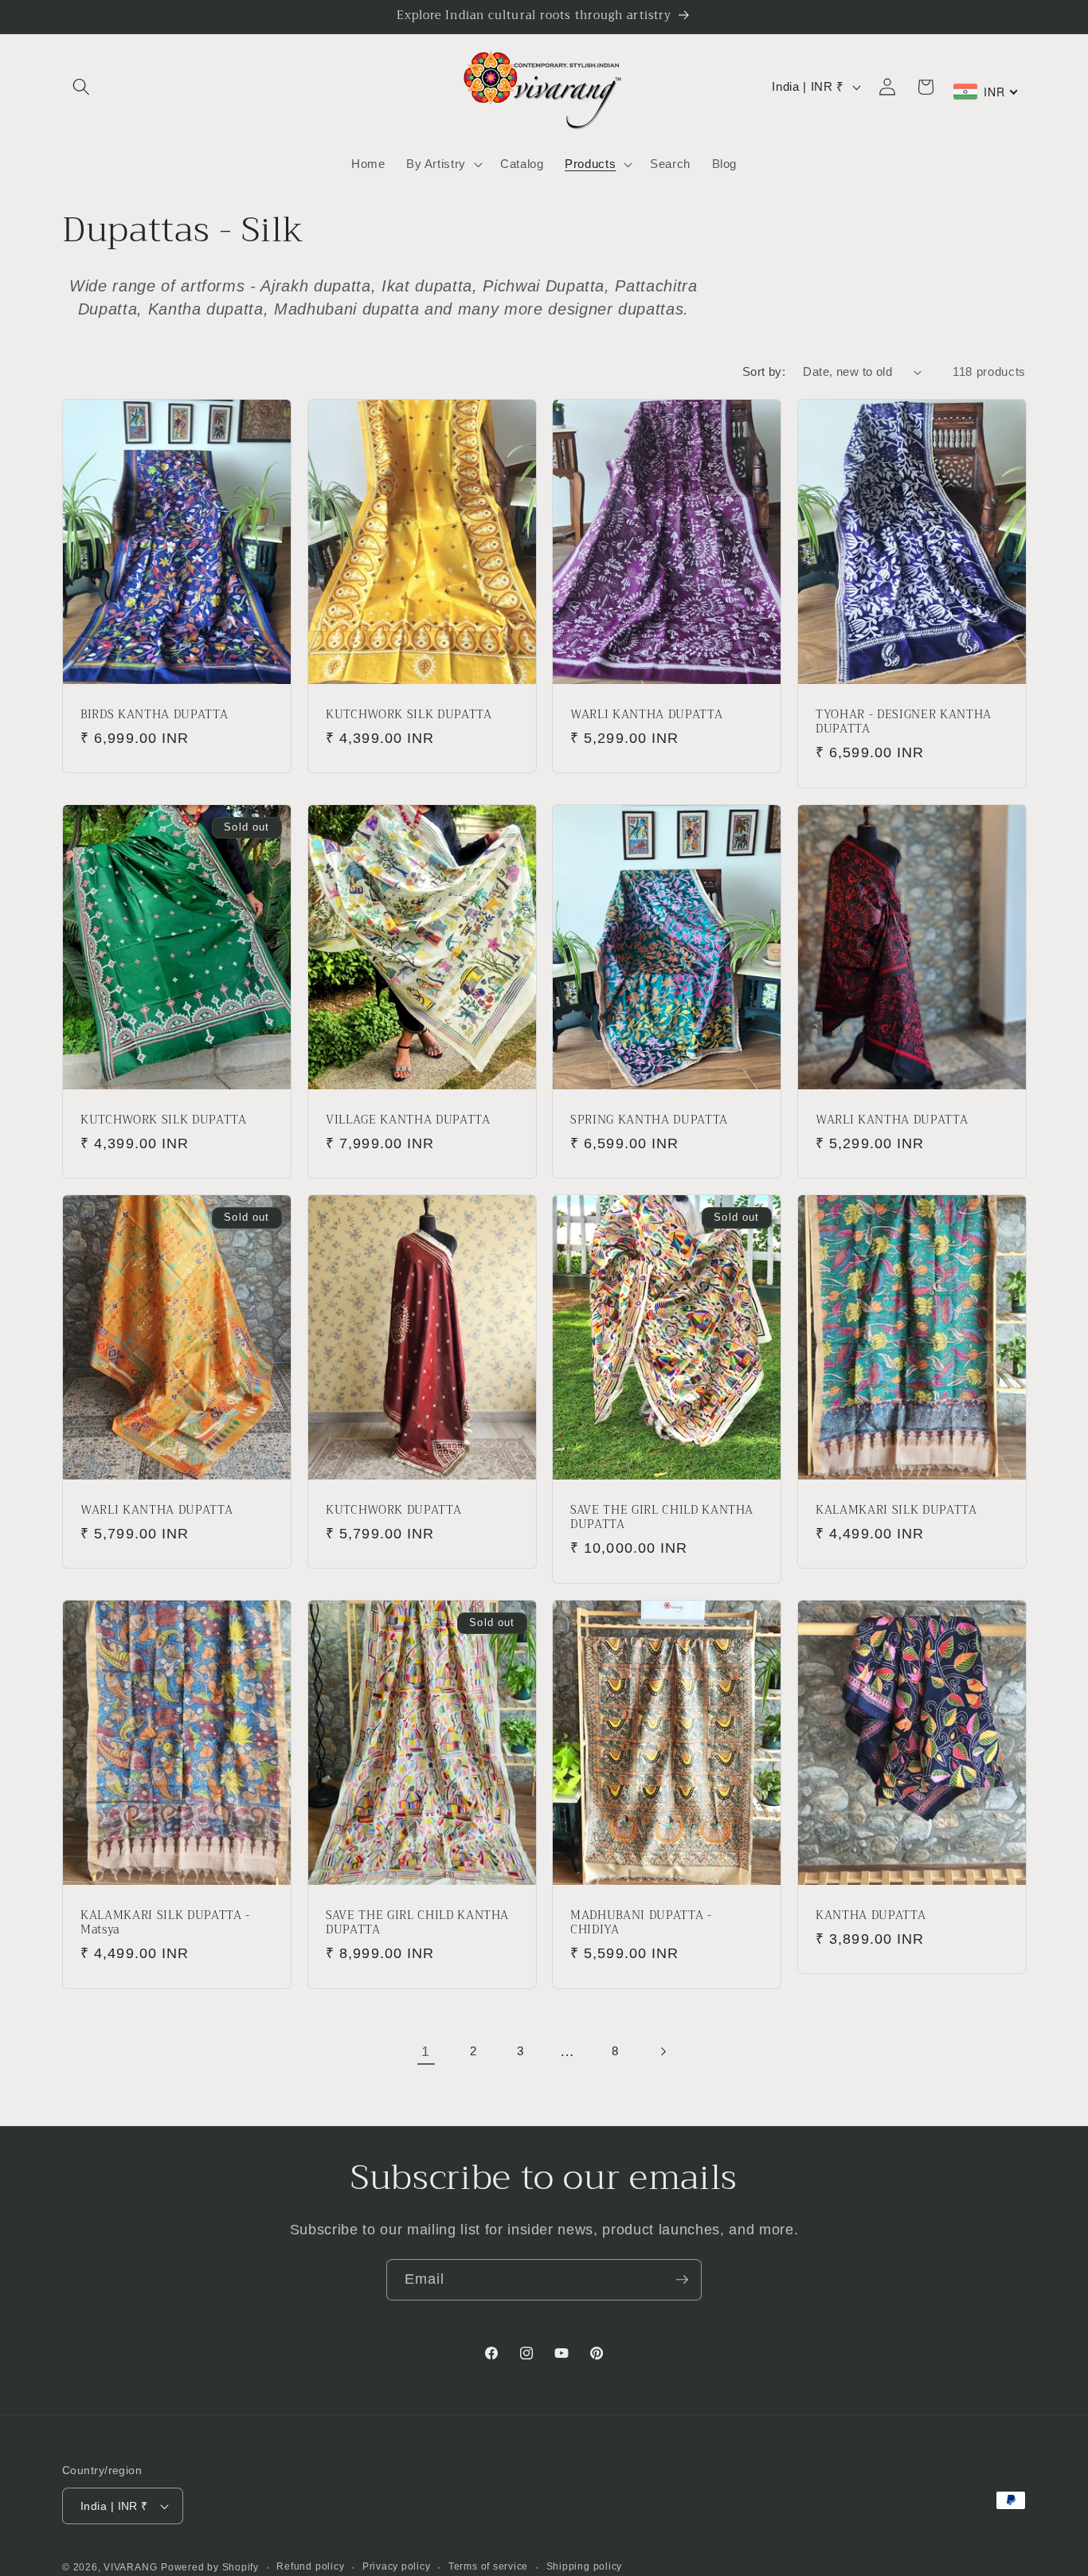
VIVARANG (130, 2567)
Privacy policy (397, 2566)
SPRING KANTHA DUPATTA (649, 1120)
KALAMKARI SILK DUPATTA (896, 1510)
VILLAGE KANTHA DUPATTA (408, 1120)
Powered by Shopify (210, 2567)
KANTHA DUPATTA (871, 1915)
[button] (81, 87)
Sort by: (764, 371)
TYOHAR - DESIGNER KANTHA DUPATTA (904, 723)
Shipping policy (585, 2566)
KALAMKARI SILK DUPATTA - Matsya (165, 1923)
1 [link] (426, 2051)
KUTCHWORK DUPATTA (393, 1510)
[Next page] (662, 2051)
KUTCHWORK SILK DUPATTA (409, 715)
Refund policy (310, 2566)
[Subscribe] (682, 2280)
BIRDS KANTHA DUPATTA (154, 715)
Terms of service (488, 2566)
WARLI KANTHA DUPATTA (646, 715)
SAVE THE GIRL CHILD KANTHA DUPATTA (662, 1517)
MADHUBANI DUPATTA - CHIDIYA (641, 1923)
